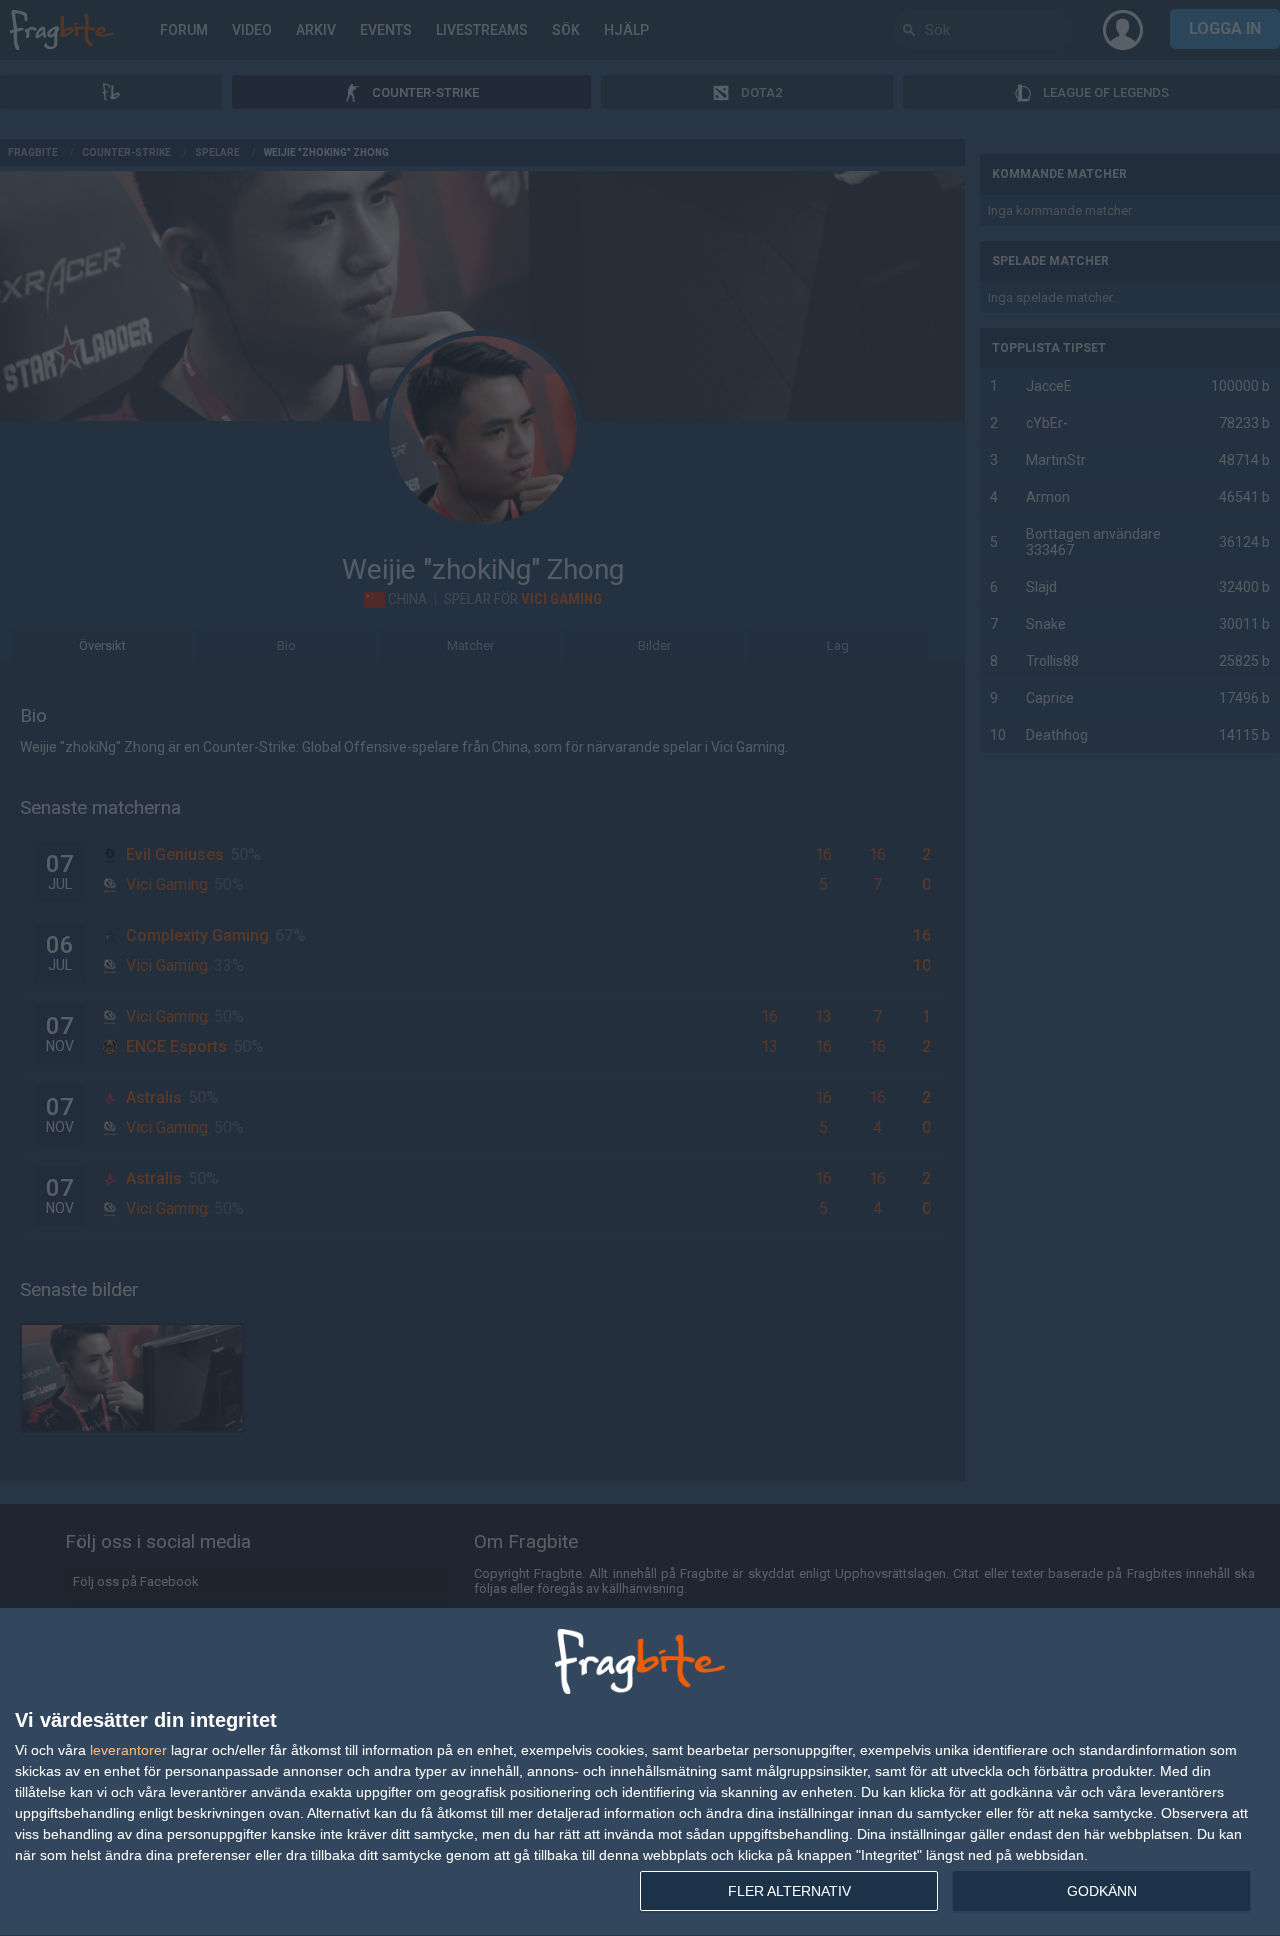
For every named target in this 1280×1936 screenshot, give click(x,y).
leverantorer (128, 1750)
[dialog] (640, 1772)
